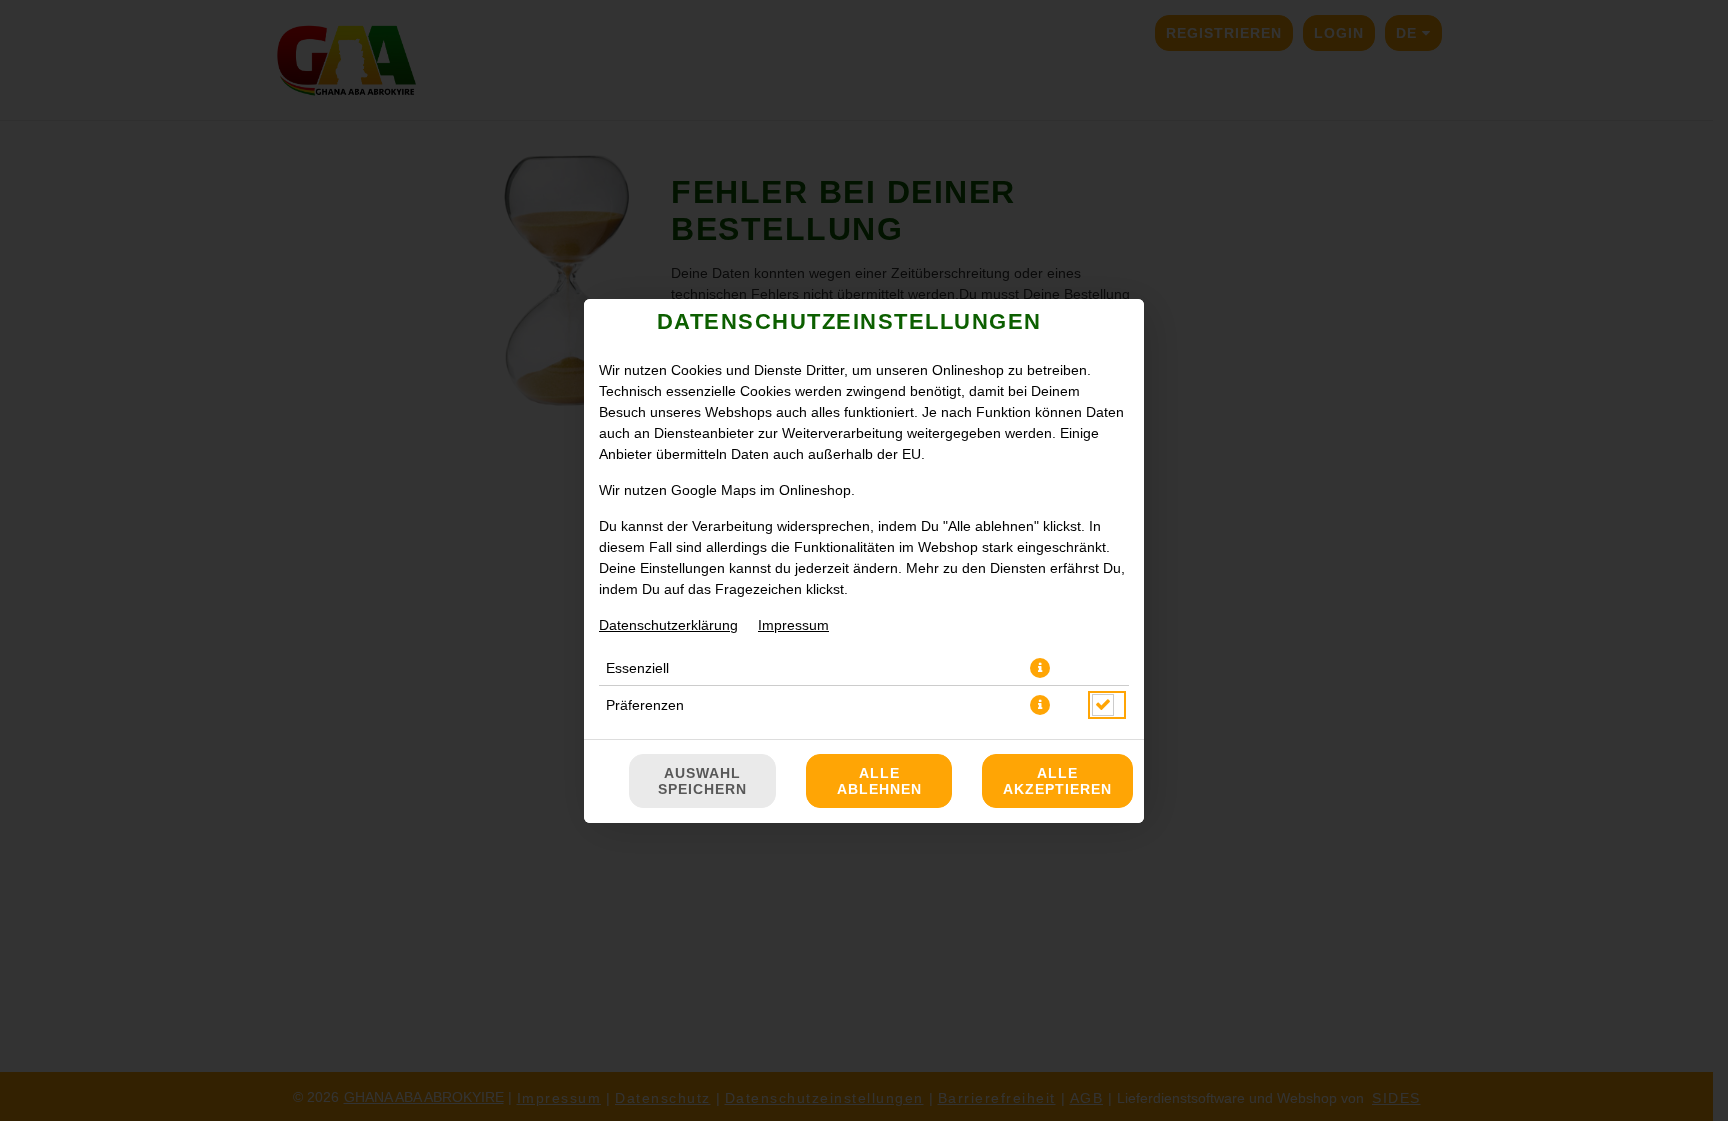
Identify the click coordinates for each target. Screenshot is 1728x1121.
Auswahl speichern (702, 781)
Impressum (793, 625)
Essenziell (637, 668)
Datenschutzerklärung (668, 625)
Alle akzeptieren (1057, 781)
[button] (1040, 668)
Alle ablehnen (879, 781)
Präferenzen (645, 705)
